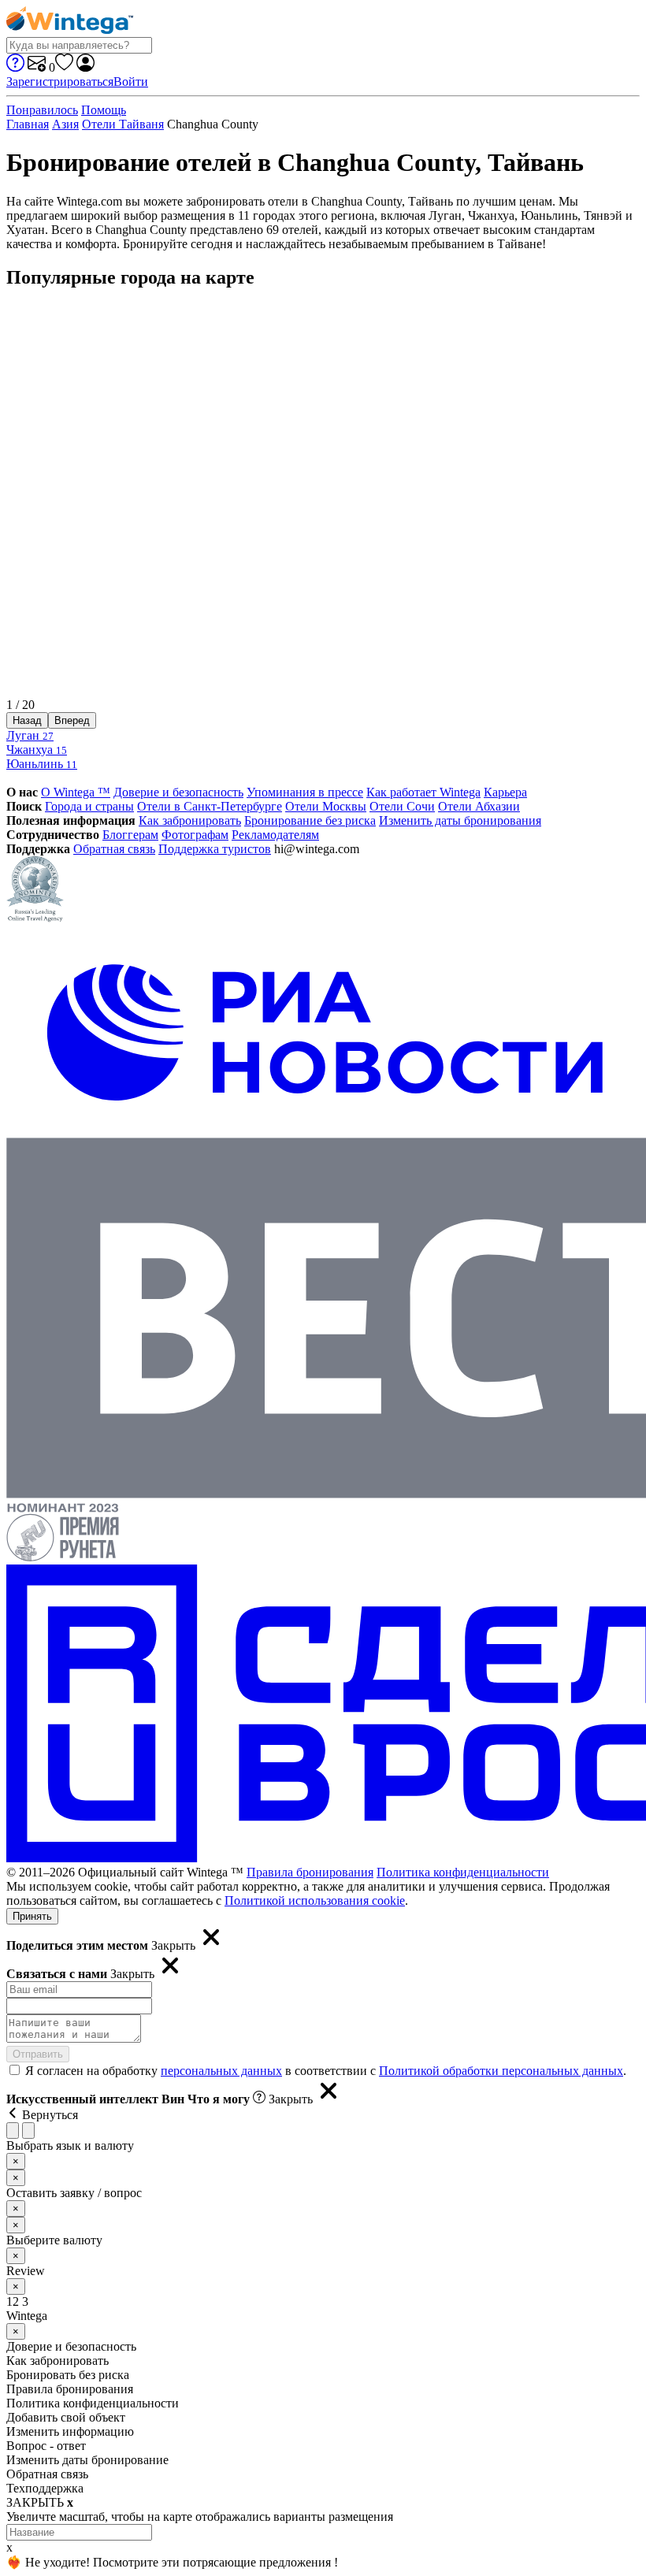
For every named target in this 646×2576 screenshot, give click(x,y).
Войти (131, 82)
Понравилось (42, 110)
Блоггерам (130, 835)
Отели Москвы (326, 806)
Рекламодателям (275, 835)
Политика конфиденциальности (463, 1872)
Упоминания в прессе (305, 792)
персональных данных (221, 2071)
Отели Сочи (402, 806)
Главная (28, 124)
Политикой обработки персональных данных (501, 2071)
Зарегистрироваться (60, 82)
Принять (32, 1916)
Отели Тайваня (123, 124)
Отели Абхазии (479, 806)
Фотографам (195, 835)
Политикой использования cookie (315, 1900)
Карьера (505, 792)
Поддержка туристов (215, 849)
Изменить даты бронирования (460, 820)
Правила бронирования (310, 1872)
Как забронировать (190, 820)
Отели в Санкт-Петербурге (210, 806)
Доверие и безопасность (178, 792)
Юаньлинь (42, 764)
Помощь (104, 110)
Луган (30, 735)
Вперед (72, 720)
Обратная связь (114, 849)
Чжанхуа (37, 750)
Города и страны (89, 806)
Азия (65, 124)
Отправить (38, 2054)
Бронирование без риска (310, 820)
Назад (27, 720)
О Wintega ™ (76, 792)
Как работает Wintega (423, 792)
